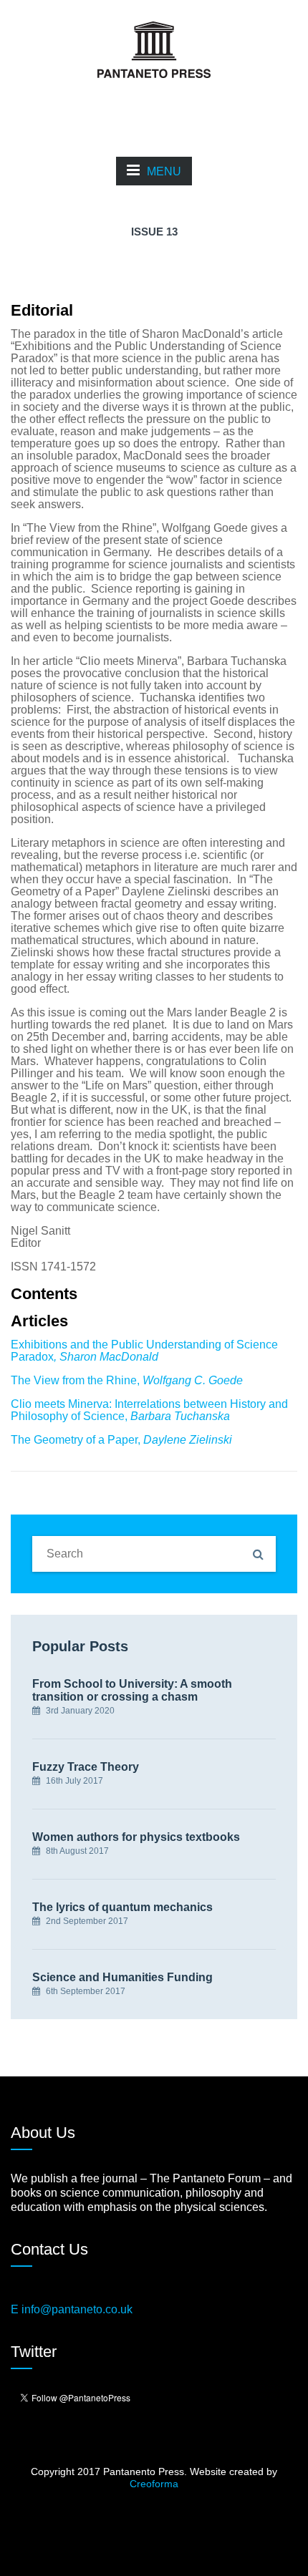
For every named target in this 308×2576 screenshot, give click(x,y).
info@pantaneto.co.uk (77, 2309)
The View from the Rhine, (127, 1380)
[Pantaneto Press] (154, 49)
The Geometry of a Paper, (121, 1440)
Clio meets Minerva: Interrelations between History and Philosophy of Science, (149, 1410)
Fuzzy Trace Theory (86, 1767)
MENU (164, 171)
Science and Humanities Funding (122, 1977)
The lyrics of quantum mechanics (122, 1907)
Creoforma (154, 2484)
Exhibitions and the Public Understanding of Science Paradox (144, 1351)
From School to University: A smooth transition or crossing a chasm (132, 1690)
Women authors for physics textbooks (136, 1837)
